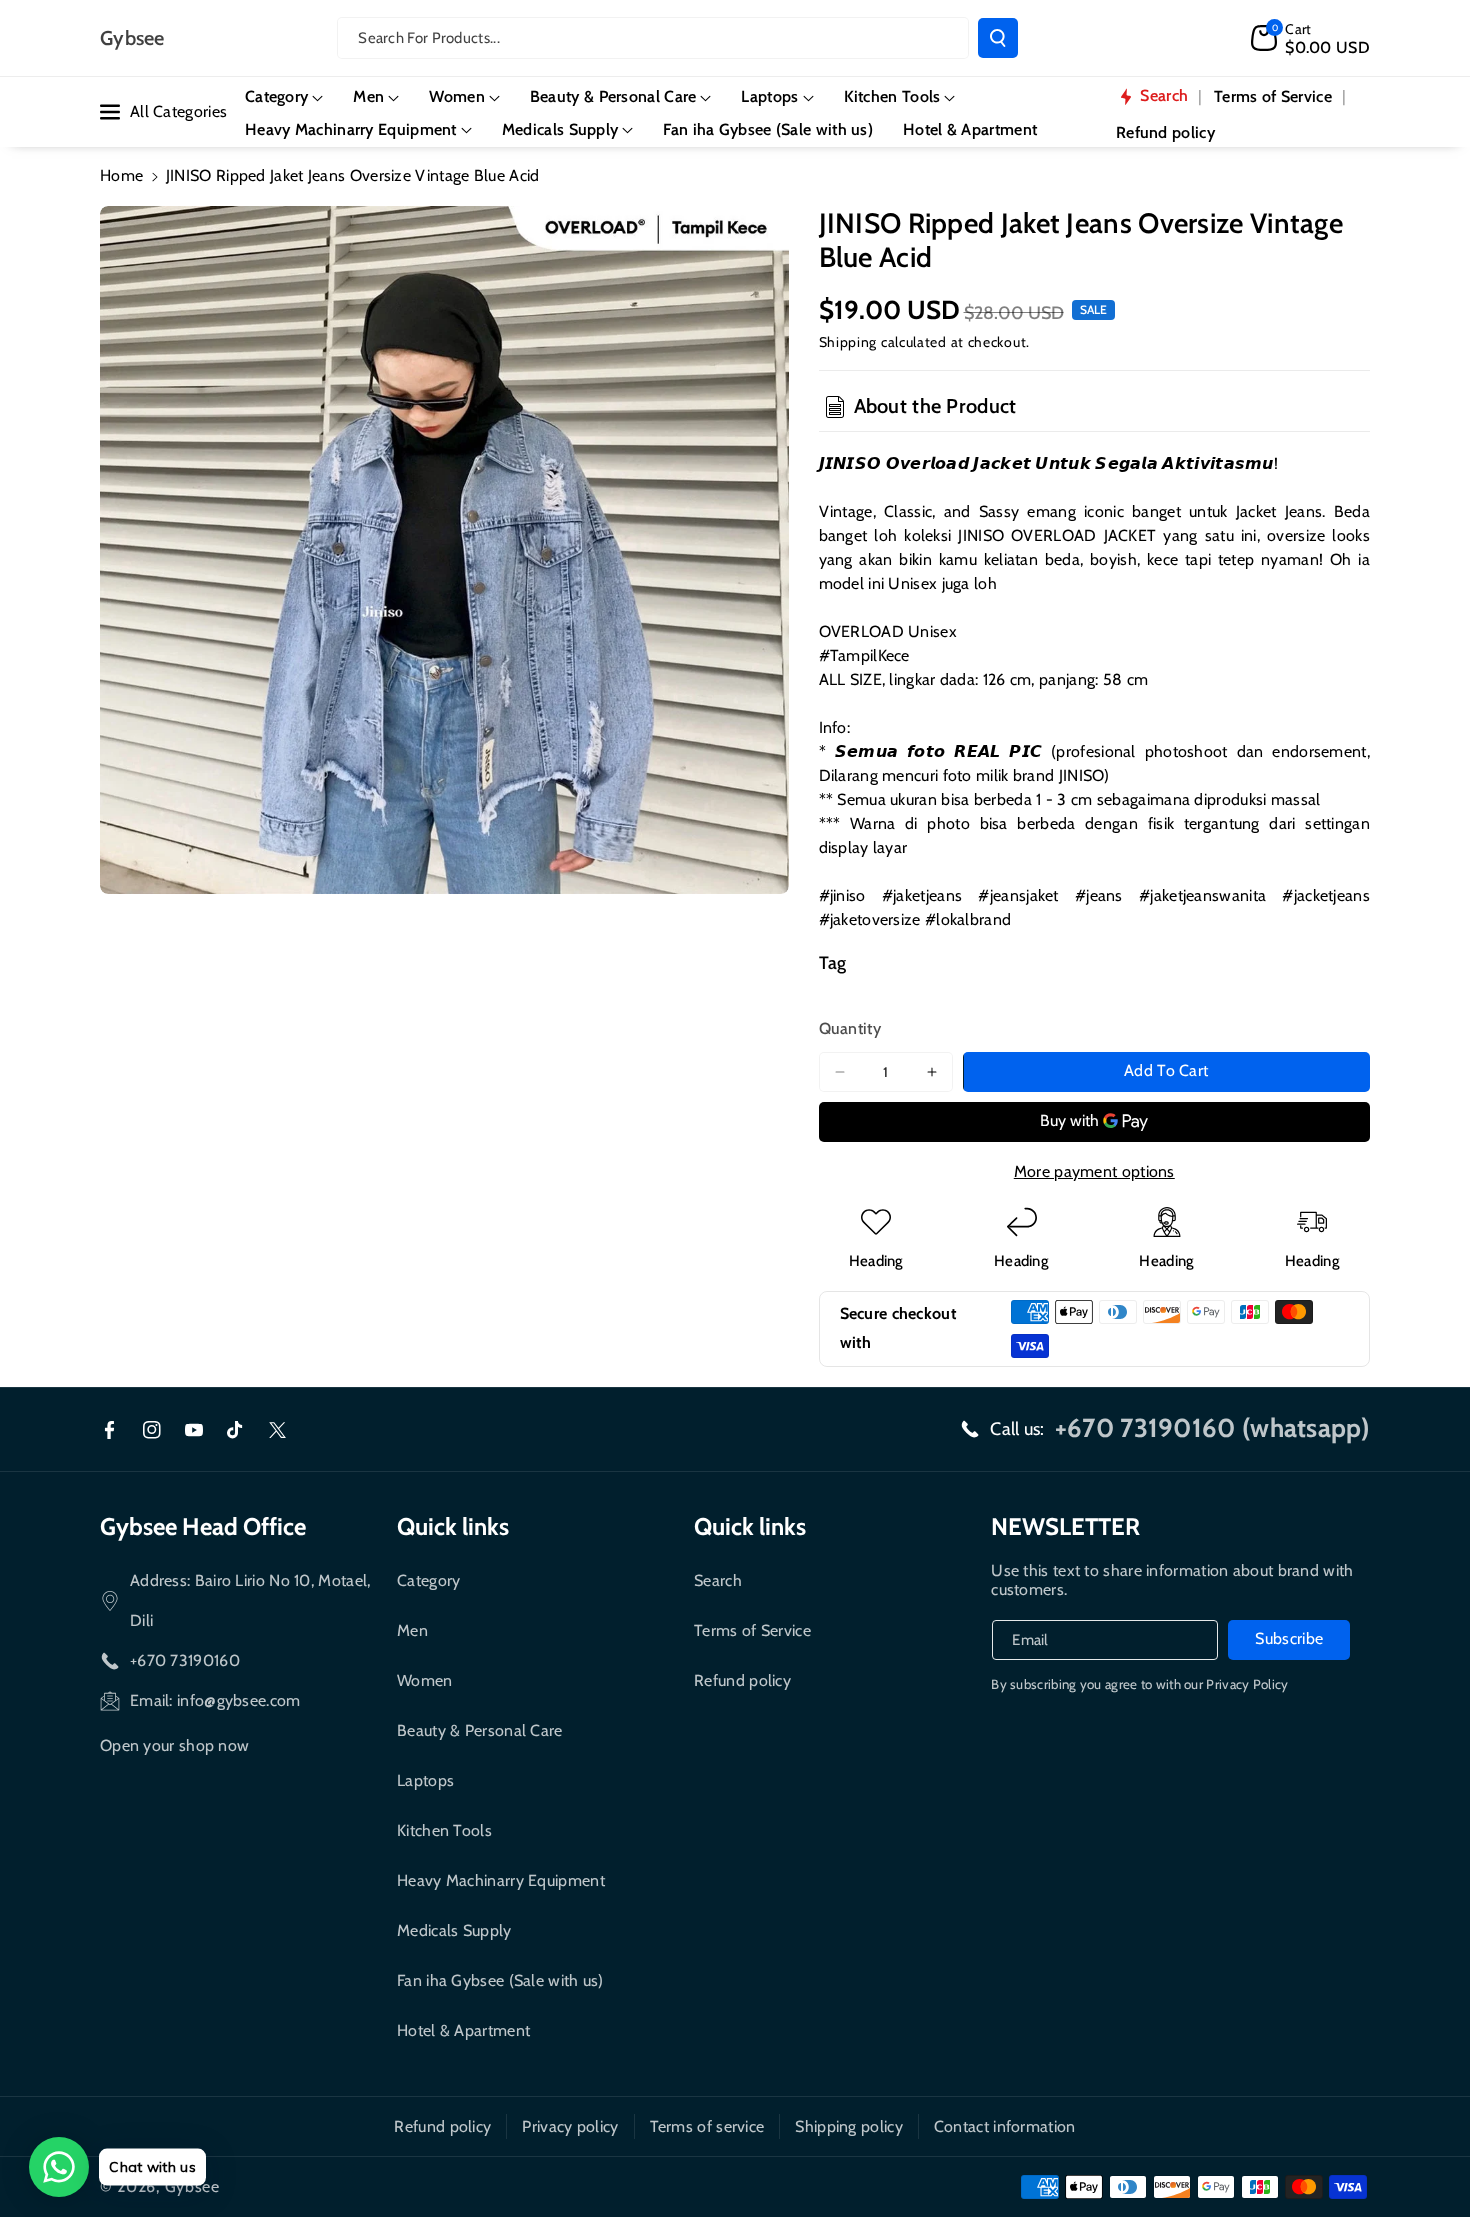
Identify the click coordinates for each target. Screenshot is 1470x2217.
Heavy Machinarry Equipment (501, 1880)
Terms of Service (752, 1630)
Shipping (848, 342)
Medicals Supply (454, 1930)
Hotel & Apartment (463, 2030)
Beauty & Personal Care (480, 1730)
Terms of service (707, 2126)
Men (412, 1630)
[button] (1310, 38)
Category (428, 1580)
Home (121, 175)
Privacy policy (570, 2126)
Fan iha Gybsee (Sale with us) (500, 1980)
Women (425, 1680)
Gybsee (192, 2186)
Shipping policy (849, 2126)
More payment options (1094, 1171)
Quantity (850, 1028)
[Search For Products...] (998, 38)
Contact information (1005, 2126)
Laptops (425, 1780)
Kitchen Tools (444, 1830)
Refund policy (742, 1680)
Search (718, 1580)
